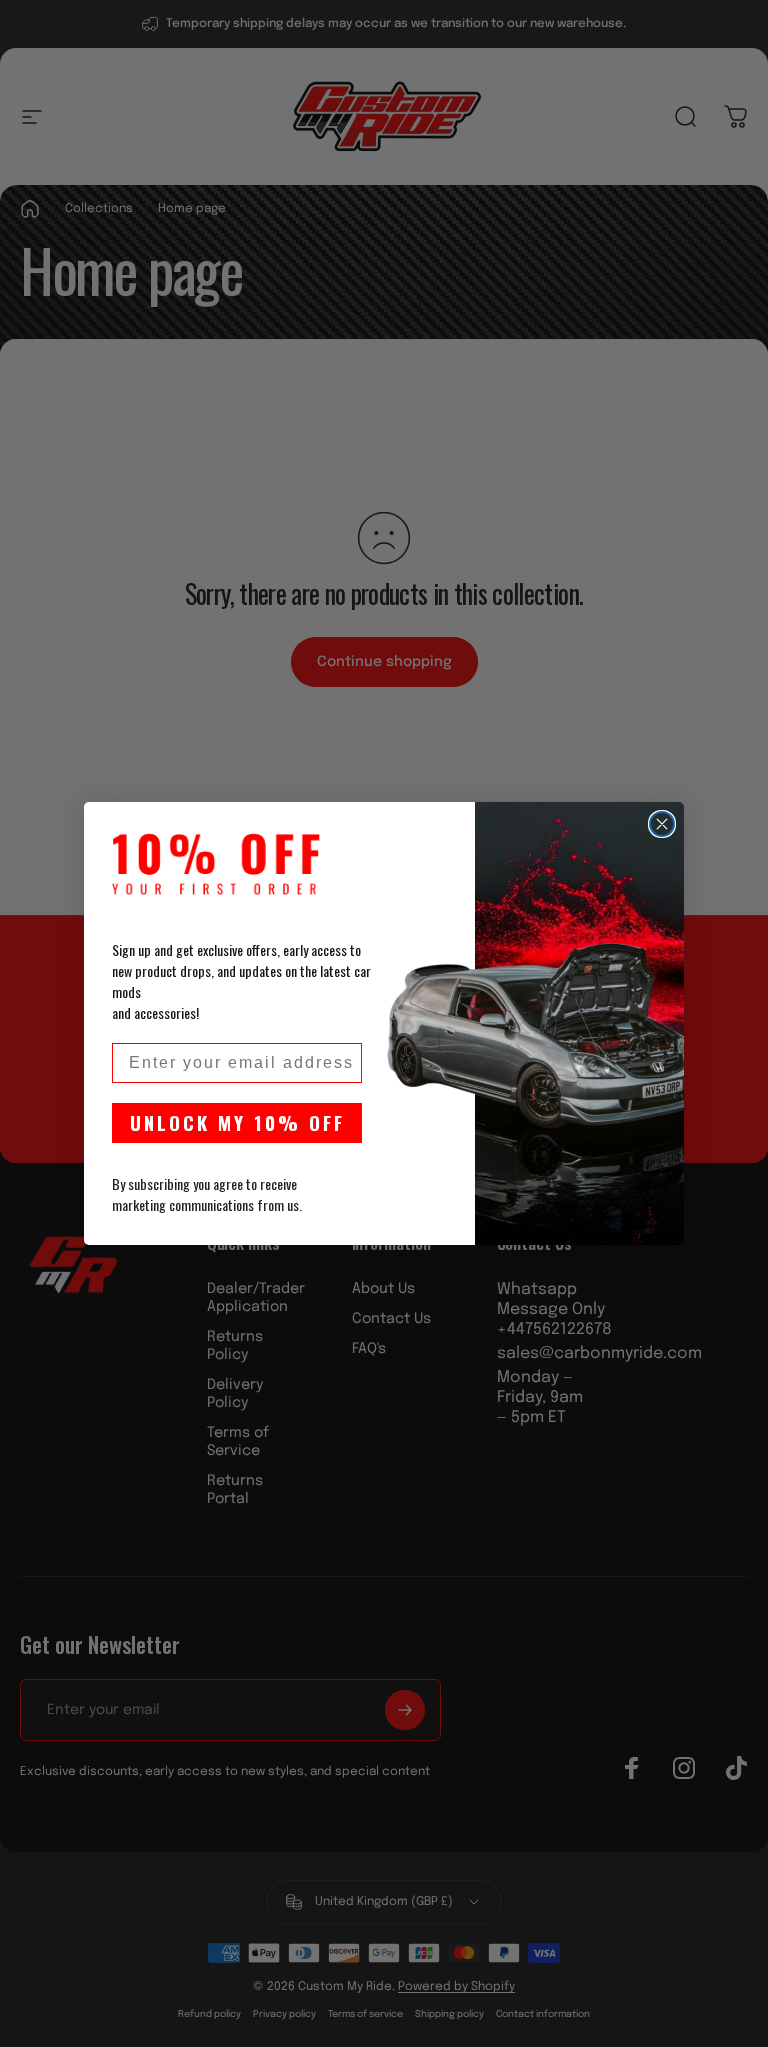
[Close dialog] (662, 824)
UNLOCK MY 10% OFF (237, 1122)
